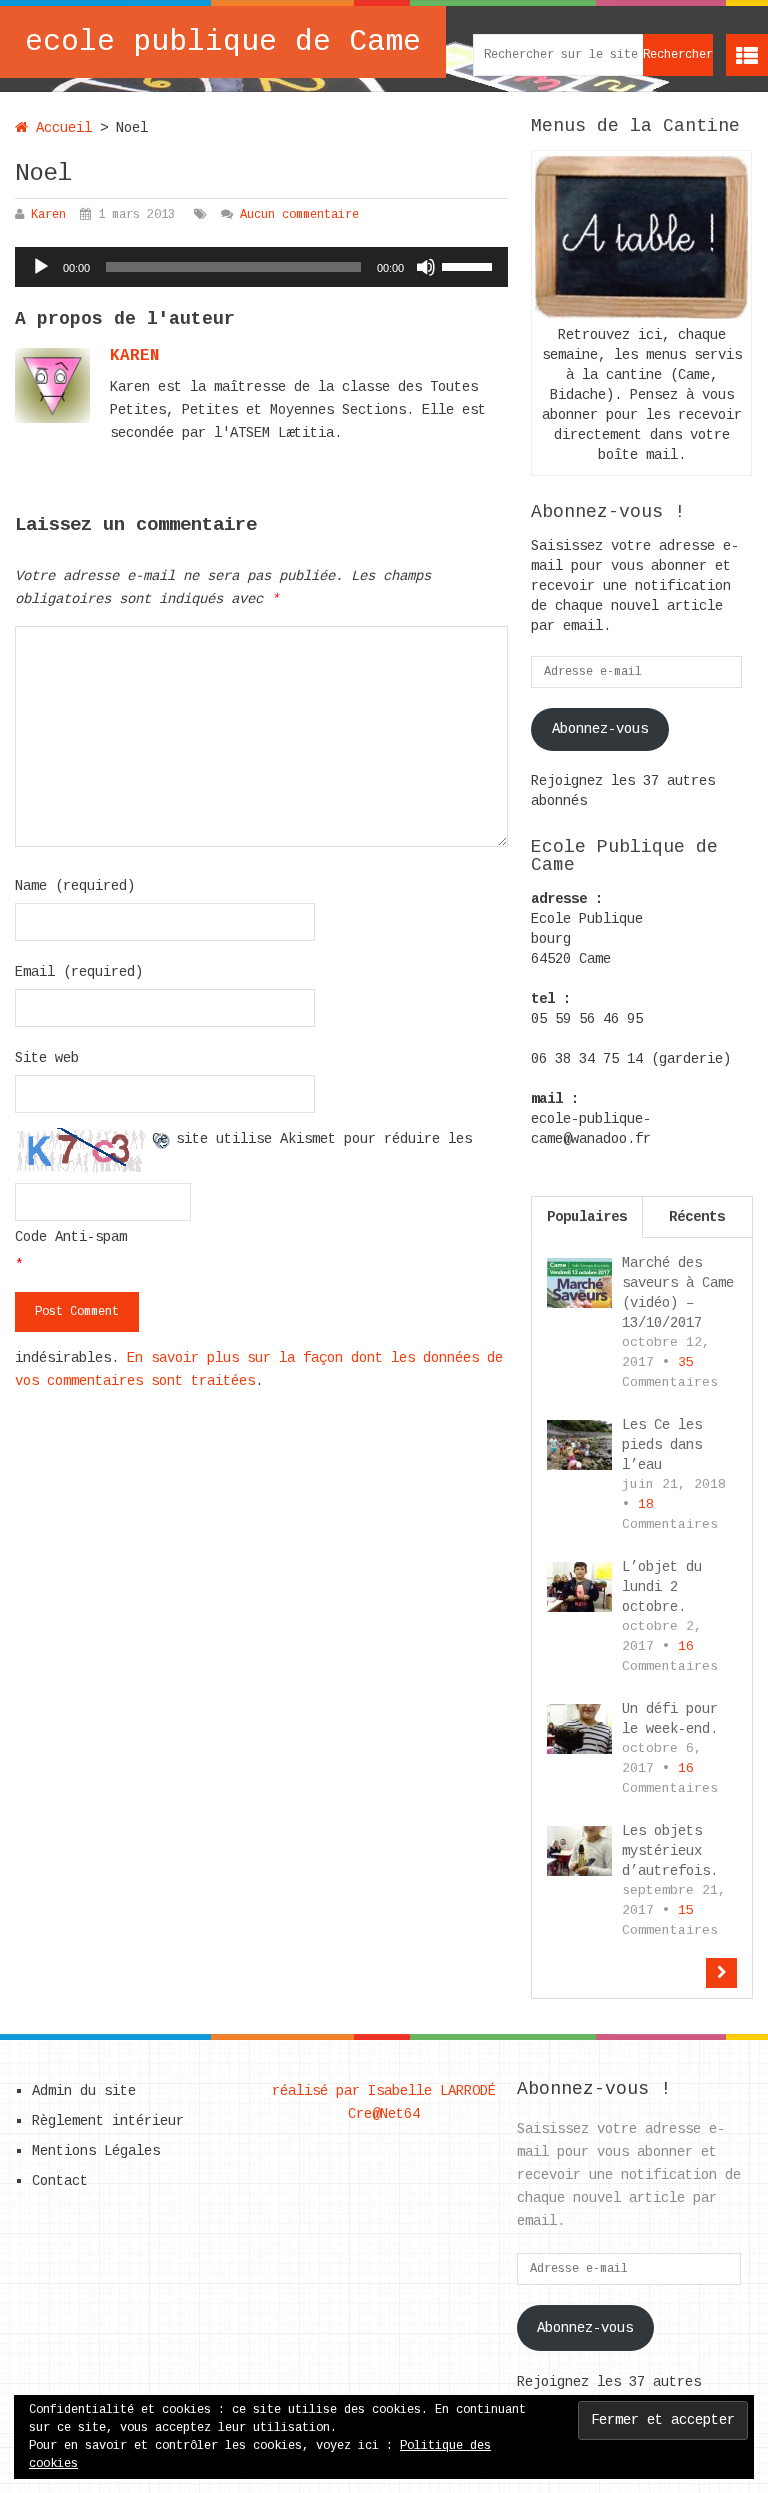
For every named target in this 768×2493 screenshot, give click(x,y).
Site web (47, 1058)
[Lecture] (41, 267)
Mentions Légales (96, 2151)
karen (135, 356)
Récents (697, 1217)
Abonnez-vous (600, 729)
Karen (48, 215)
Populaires (587, 1217)
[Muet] (426, 267)
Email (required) (79, 972)
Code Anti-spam (71, 1237)
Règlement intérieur (108, 2121)
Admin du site (84, 2091)
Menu (747, 55)
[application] (261, 267)
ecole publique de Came (223, 42)
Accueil (60, 128)
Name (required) (75, 886)
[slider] (470, 265)
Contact (60, 2181)
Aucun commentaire (299, 215)
